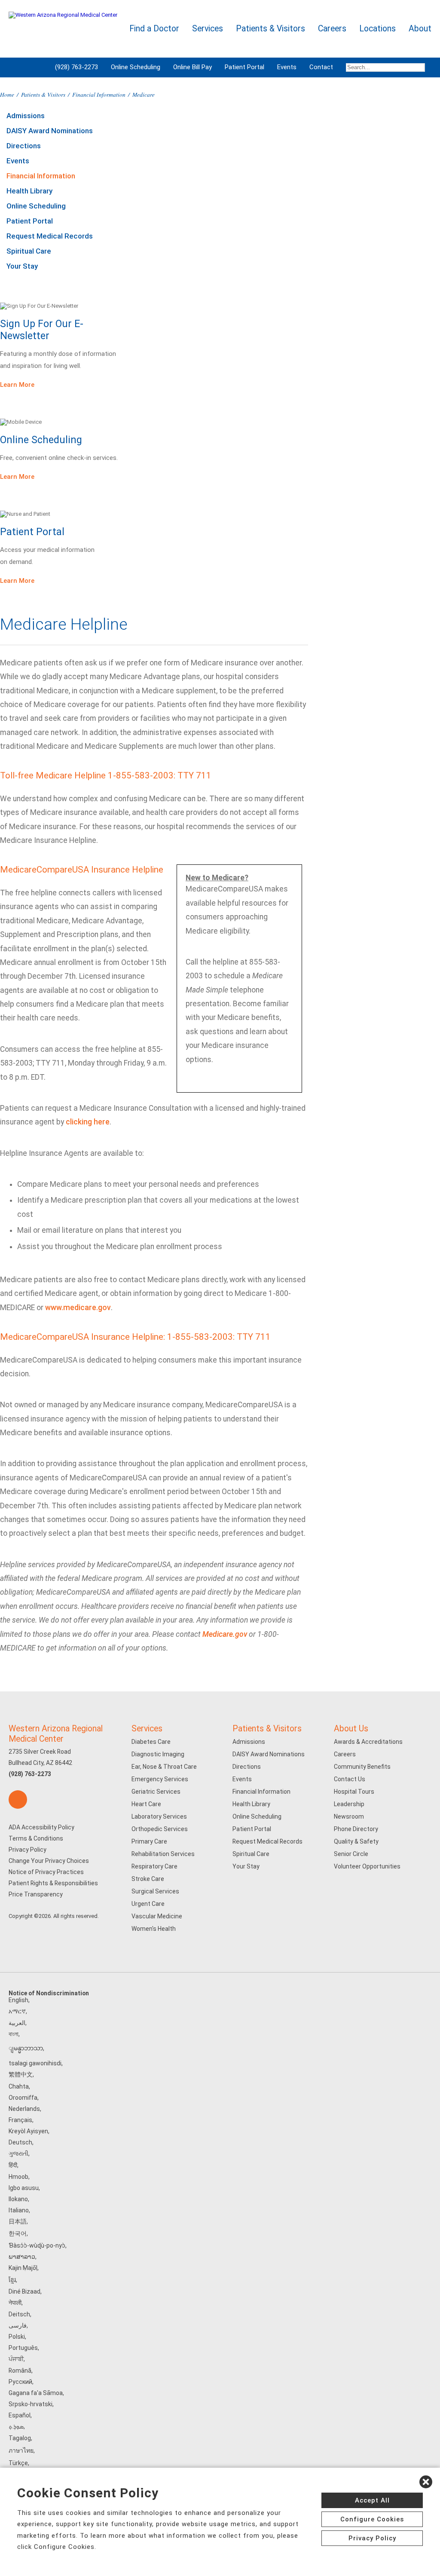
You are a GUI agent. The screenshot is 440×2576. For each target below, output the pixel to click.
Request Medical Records (50, 236)
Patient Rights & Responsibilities (53, 1883)
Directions (24, 146)
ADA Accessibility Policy (41, 1827)
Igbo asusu (24, 2188)
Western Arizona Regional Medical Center (56, 1734)
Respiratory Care (154, 1866)
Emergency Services (160, 1779)
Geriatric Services (156, 1792)
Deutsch (20, 2142)
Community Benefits (362, 1767)
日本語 (18, 2221)
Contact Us (350, 1779)
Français (20, 2120)
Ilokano (18, 2199)
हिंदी (13, 2165)
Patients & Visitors (43, 94)
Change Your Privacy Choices (49, 1861)
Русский (20, 2382)
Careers (345, 1754)
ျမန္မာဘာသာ (26, 2048)
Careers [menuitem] (332, 29)
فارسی (18, 2325)
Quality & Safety (356, 1841)
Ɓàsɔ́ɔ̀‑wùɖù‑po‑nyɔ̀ (37, 2245)
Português (23, 2348)
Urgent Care (148, 1904)
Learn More (17, 385)
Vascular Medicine (157, 1916)
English (18, 2000)
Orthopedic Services (160, 1829)
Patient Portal (244, 67)
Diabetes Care (151, 1742)
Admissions (26, 116)
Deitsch (19, 2314)
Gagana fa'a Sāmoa (36, 2393)
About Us (351, 1729)
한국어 (18, 2233)
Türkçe (18, 2463)
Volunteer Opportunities (367, 1866)
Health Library (29, 191)
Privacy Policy (27, 1850)
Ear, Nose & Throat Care (164, 1767)
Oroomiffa (23, 2098)
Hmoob (18, 2177)
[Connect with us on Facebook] (18, 1800)
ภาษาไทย (21, 2450)
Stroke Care (148, 1879)
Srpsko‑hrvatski (31, 2404)
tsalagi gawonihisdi (35, 2063)
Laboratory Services (159, 1816)
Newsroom (349, 1816)
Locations (377, 29)
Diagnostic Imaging (158, 1754)
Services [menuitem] (208, 29)
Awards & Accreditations (368, 1742)
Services (147, 1729)
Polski (17, 2337)
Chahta (19, 2086)
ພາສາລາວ (22, 2257)
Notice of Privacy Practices (46, 1872)
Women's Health (154, 1929)
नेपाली (15, 2303)
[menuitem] (385, 67)
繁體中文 (21, 2074)
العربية (17, 2023)
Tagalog (20, 2438)
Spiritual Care (29, 251)
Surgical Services (155, 1891)
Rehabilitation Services (163, 1854)
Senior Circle (351, 1854)
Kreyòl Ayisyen (28, 2131)
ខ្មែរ (12, 2280)
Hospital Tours (354, 1792)
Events (287, 67)
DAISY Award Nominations (50, 131)
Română (20, 2371)
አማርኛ (17, 2011)
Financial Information (99, 94)
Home (7, 94)
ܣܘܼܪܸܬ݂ (16, 2426)
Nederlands (24, 2109)
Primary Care (149, 1841)
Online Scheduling (136, 67)
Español (20, 2415)
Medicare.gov (225, 1634)
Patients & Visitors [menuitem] (270, 29)
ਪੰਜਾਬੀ (16, 2359)
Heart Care (146, 1804)
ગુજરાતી (18, 2153)
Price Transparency (36, 1894)
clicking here (88, 1122)
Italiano (19, 2210)
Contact (321, 67)
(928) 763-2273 (76, 67)
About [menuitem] (420, 29)
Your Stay (22, 266)
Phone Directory (356, 1829)
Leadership (349, 1804)
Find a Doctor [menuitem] (154, 29)
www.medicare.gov (78, 1308)
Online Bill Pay (192, 67)
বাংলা (14, 2034)
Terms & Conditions (36, 1838)
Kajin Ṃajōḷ (23, 2268)
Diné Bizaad (24, 2291)
